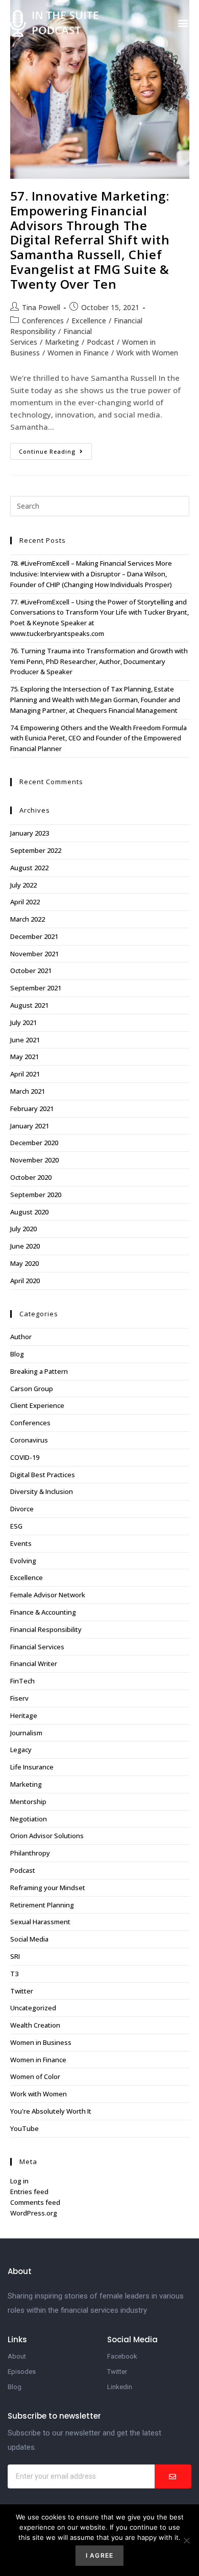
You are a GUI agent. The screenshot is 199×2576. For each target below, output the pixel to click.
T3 (14, 1974)
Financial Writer (34, 1664)
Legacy (21, 1750)
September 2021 (36, 988)
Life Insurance (32, 1767)
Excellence (89, 321)
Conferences (43, 321)
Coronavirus (29, 1440)
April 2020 (25, 1281)
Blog (17, 1354)
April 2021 (25, 1074)
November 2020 (34, 1160)
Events (21, 1543)
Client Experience (37, 1405)
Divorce (22, 1509)
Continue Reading (55, 449)
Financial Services (37, 1647)
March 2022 (28, 919)
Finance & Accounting (43, 1612)
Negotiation (29, 1819)
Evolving (23, 1561)
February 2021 (32, 1109)
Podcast (101, 342)
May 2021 (24, 1057)
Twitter (22, 1991)
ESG (16, 1526)
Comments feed (35, 2202)
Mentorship (28, 1802)
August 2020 (29, 1212)
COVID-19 (25, 1457)
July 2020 (23, 1229)
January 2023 (30, 833)
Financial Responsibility (46, 1629)
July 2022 (23, 885)
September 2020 (36, 1195)
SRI (15, 1956)
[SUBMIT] (173, 2476)
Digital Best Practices (43, 1475)
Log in (19, 2181)
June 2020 (25, 1246)
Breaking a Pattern (39, 1371)
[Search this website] (100, 505)
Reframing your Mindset (48, 1888)
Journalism (26, 1733)
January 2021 (30, 1126)
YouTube (24, 2128)
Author (21, 1337)
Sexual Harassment (40, 1922)
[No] (186, 2540)
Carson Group (32, 1389)
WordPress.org (34, 2213)
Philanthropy (30, 1853)
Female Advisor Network (48, 1595)
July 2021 (23, 1022)
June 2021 (25, 1040)
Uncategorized (33, 2008)
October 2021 (31, 971)
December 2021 (34, 936)
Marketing (62, 342)
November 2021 (34, 954)
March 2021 (28, 1091)
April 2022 (25, 902)
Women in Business (41, 2042)
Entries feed (29, 2192)
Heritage (24, 1715)
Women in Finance (78, 353)
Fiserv (19, 1698)
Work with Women (147, 353)
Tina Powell (41, 307)
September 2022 (36, 850)
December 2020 (34, 1143)
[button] (183, 23)
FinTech (22, 1681)
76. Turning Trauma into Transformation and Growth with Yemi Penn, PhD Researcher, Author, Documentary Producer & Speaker (99, 661)
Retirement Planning (42, 1905)
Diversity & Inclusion (42, 1491)
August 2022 (29, 868)
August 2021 (29, 1005)
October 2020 (31, 1177)
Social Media (29, 1939)
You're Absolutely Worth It (51, 2111)
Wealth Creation (35, 2025)
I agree (99, 2555)
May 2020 (24, 1263)
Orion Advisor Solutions (47, 1836)
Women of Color (35, 2076)
